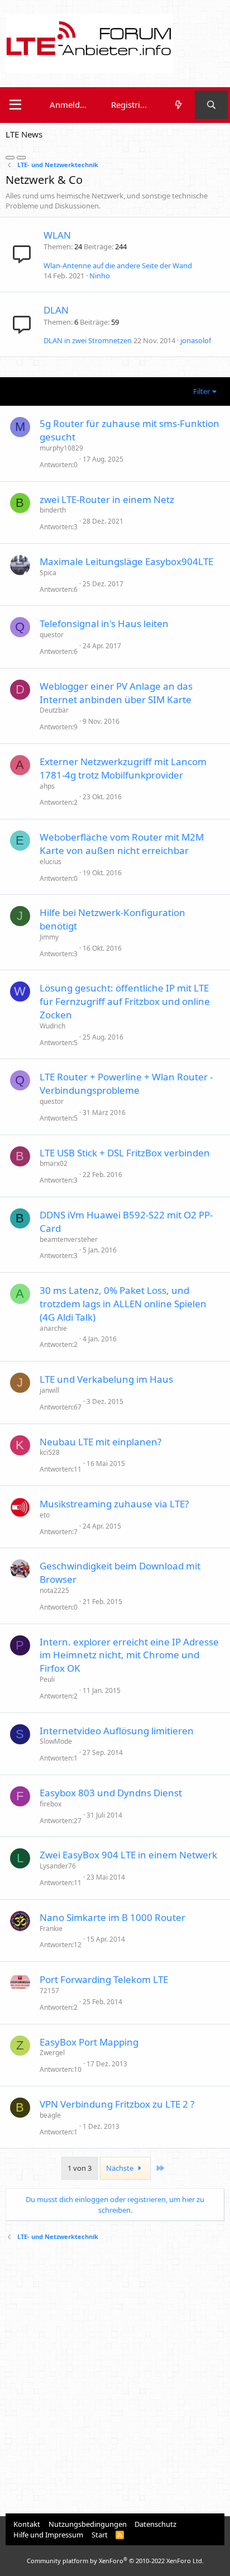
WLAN (57, 235)
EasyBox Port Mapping (89, 2042)
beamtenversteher (69, 1239)
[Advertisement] (115, 2379)
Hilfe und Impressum (48, 2535)
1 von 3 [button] (80, 2168)
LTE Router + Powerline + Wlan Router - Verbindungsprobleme (126, 1083)
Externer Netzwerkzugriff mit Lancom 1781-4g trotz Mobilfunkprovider (123, 768)
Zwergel (52, 2053)
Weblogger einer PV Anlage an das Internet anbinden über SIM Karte (116, 693)
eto (45, 1515)
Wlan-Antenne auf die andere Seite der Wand (118, 265)
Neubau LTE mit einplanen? (100, 1442)
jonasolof (196, 340)
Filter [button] (202, 391)
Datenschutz (155, 2524)
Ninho (100, 276)
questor (52, 635)
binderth (53, 510)
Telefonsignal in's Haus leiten (104, 623)
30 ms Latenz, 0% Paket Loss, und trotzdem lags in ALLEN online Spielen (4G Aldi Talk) (123, 1304)
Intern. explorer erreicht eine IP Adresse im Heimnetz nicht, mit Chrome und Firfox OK (129, 1655)
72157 (49, 1991)
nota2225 (54, 1590)
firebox (51, 1804)
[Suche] (211, 105)
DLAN (56, 310)
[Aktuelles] (178, 105)
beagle (50, 2115)
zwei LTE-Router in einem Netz (107, 499)
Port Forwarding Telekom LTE (104, 1979)
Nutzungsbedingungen (88, 2524)
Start (100, 2535)
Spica (48, 573)
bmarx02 (54, 1163)
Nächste (121, 2168)
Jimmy (49, 937)
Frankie (51, 1929)
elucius (51, 862)
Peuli (47, 1679)
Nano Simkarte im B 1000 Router (112, 1917)
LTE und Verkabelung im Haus (106, 1379)
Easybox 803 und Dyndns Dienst (111, 1793)
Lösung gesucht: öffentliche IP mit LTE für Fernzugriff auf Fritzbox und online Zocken (125, 1001)
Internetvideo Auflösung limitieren (117, 1731)
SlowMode (56, 1741)
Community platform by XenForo (115, 2561)
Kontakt (27, 2524)
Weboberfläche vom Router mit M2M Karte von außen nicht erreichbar (122, 844)
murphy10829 (61, 448)
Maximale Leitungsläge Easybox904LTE (126, 561)
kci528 (50, 1452)
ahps (47, 786)
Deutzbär (54, 710)
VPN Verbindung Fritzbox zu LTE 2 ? (117, 2104)
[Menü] (15, 105)
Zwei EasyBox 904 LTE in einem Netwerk (128, 1855)
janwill (49, 1390)
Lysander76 (58, 1866)
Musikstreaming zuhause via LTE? (114, 1504)
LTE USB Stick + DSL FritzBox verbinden (125, 1153)
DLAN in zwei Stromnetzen (88, 340)
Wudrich (52, 1026)
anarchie (53, 1328)
